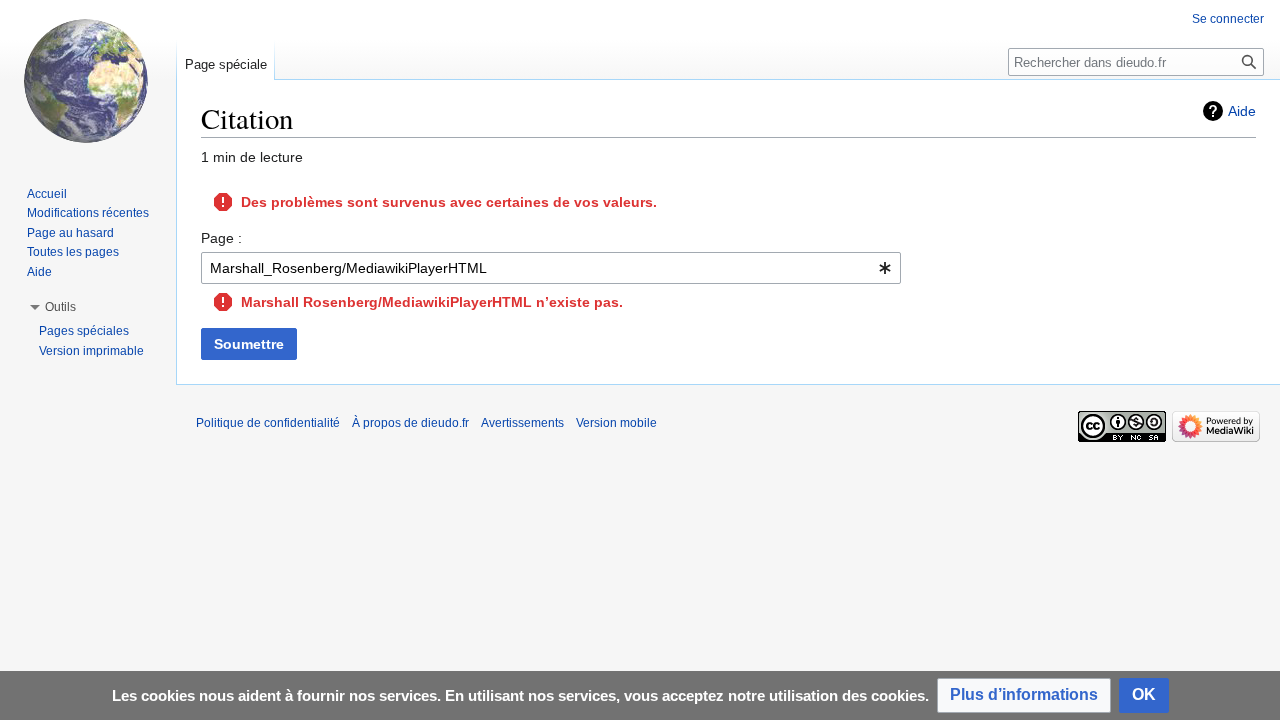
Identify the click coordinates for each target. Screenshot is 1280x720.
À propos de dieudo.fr (410, 423)
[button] (1024, 695)
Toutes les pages (73, 252)
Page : (221, 238)
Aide (1242, 111)
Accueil (47, 194)
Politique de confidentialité (268, 423)
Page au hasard (70, 233)
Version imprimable (91, 351)
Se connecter (1228, 19)
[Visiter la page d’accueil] (88, 80)
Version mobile (616, 423)
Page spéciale (226, 64)
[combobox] (551, 268)
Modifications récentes (88, 213)
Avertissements (522, 423)
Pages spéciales (84, 331)
